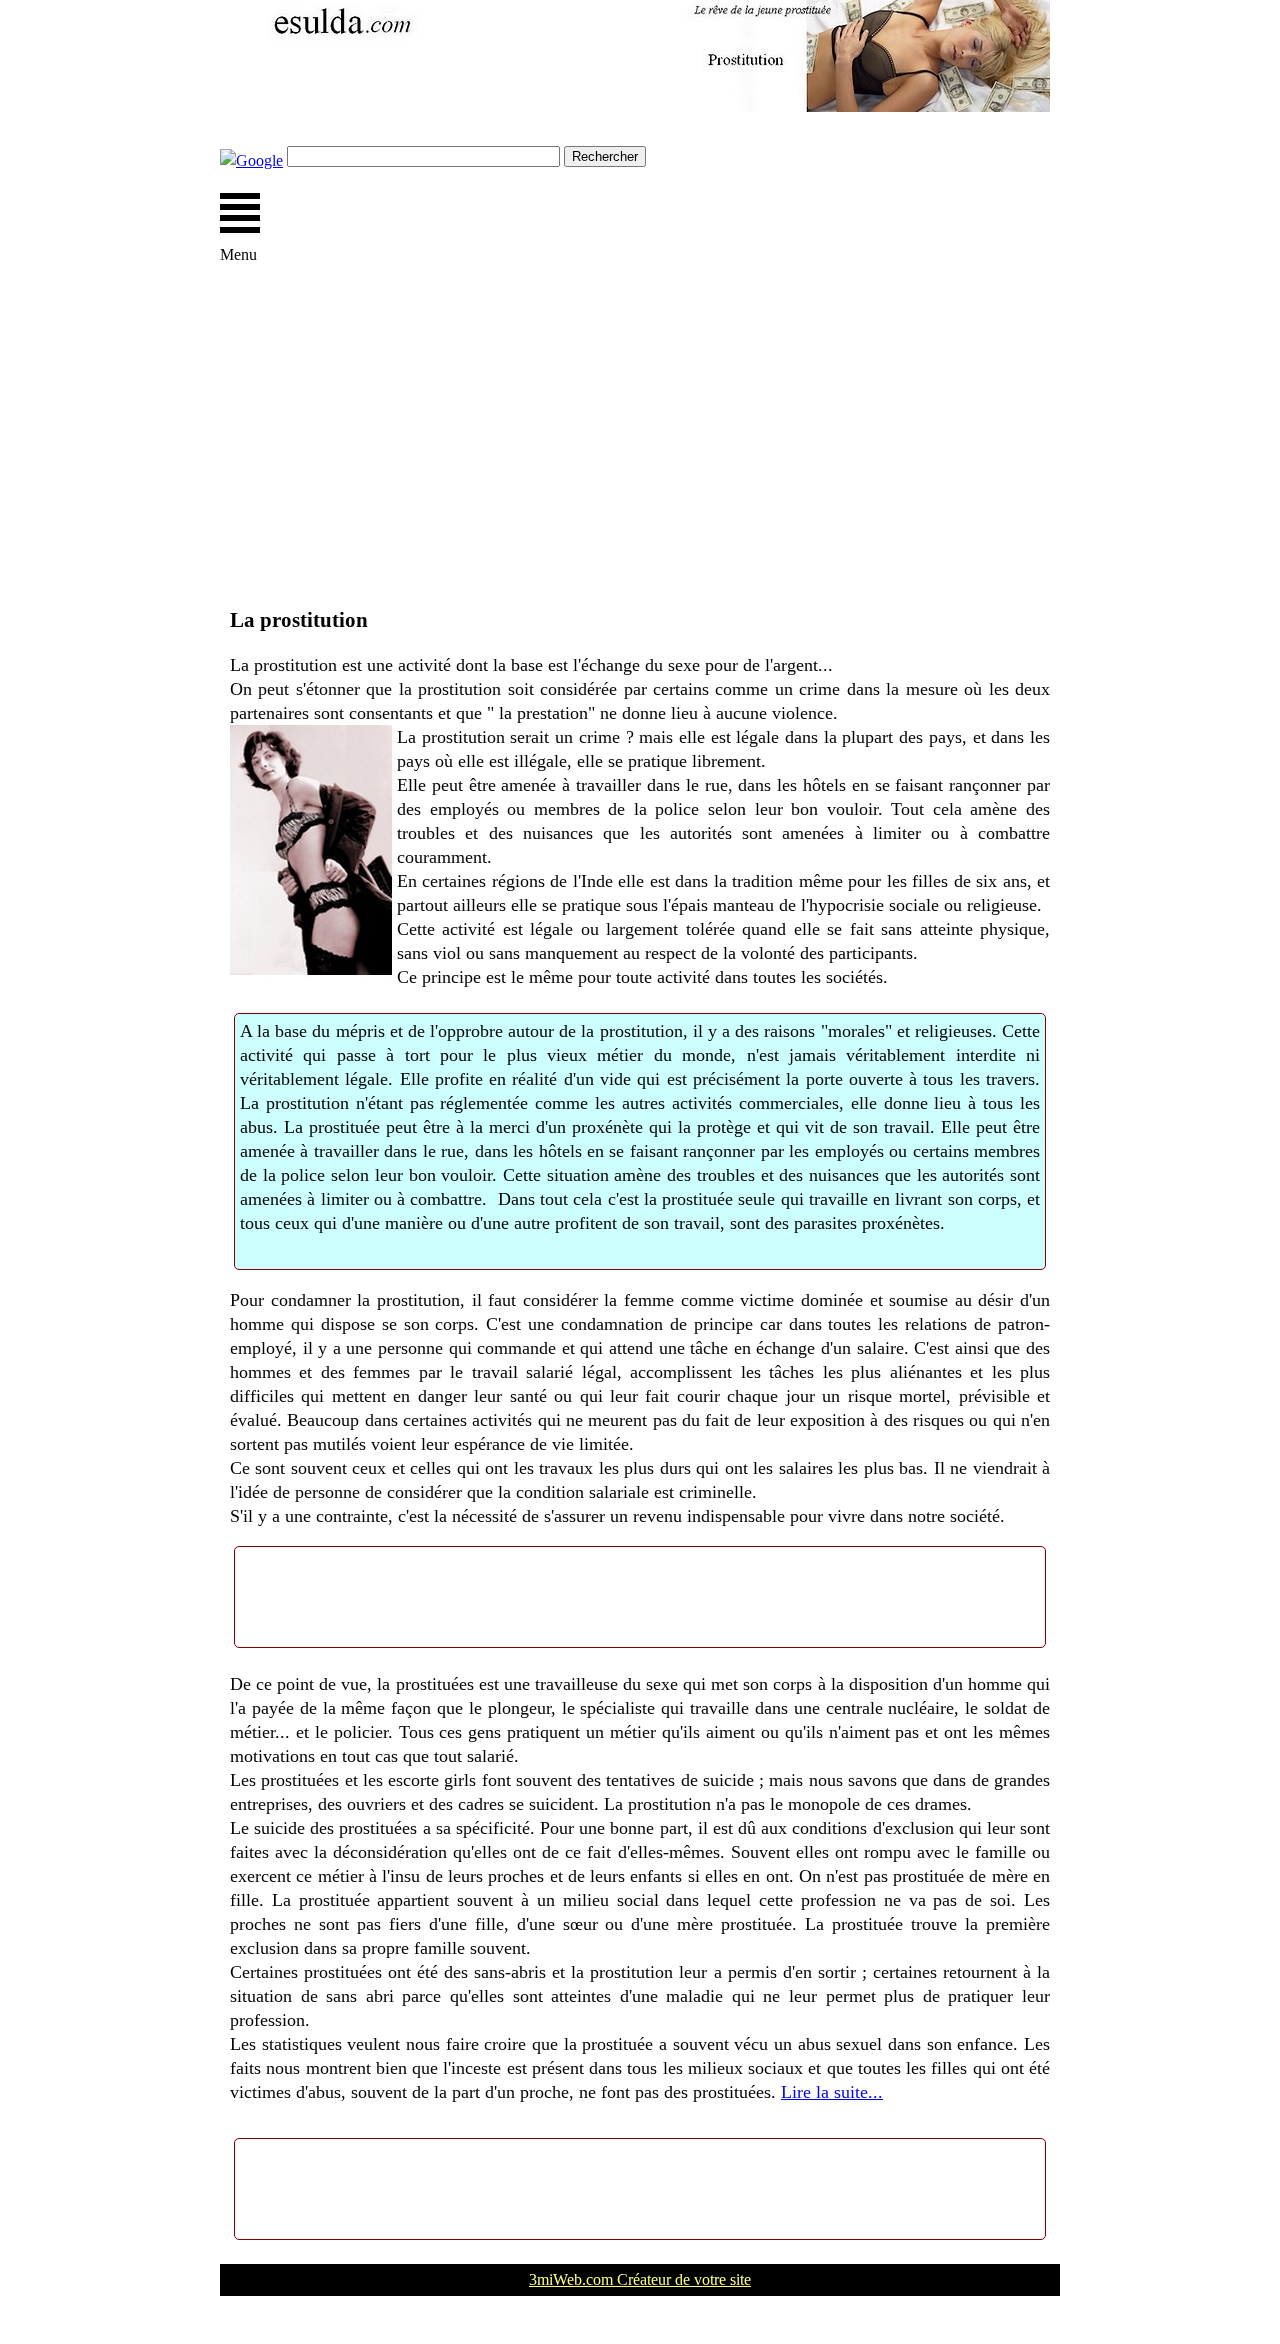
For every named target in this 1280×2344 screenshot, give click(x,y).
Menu (240, 213)
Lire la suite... (832, 2092)
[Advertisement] (640, 447)
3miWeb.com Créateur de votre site (640, 2279)
